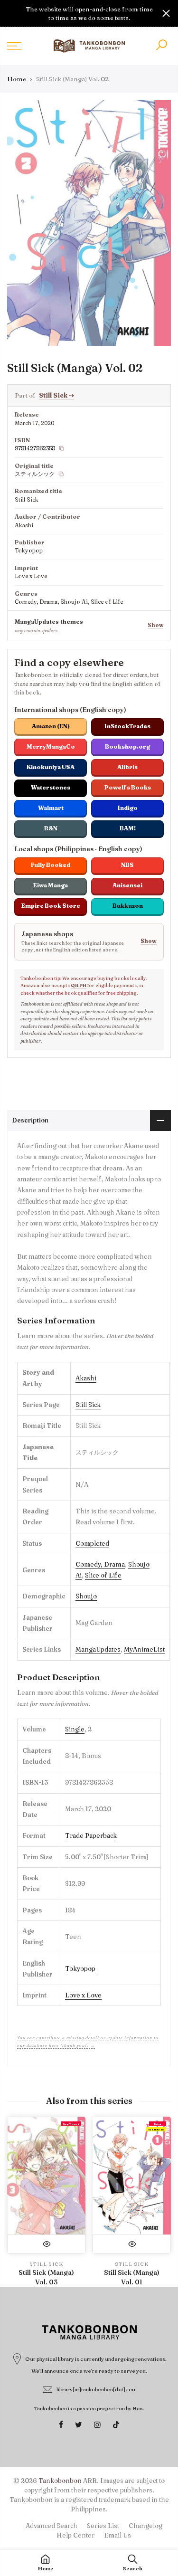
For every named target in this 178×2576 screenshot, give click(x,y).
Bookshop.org (127, 746)
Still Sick (56, 395)
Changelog (145, 2526)
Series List (103, 2526)
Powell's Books (128, 787)
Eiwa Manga (51, 885)
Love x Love (83, 1995)
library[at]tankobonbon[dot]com (97, 2389)
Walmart (51, 808)
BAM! (128, 828)
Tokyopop (80, 1968)
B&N (51, 828)
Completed (92, 1543)
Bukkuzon (128, 906)
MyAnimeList (144, 1649)
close (12, 13)
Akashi (86, 1378)
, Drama (113, 1564)
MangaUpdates (98, 1649)
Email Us (117, 2535)
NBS (127, 865)
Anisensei (127, 885)
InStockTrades (127, 726)
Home (17, 79)
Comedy (88, 1564)
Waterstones (51, 787)
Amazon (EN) (51, 726)
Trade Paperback (91, 1835)
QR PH (79, 985)
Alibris (127, 767)
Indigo (128, 808)
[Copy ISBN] (62, 448)
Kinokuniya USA (51, 767)
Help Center (75, 2535)
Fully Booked (51, 865)
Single (75, 1729)
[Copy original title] (61, 474)
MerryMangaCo (51, 746)
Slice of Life (103, 1575)
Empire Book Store (51, 906)
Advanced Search (52, 2526)
